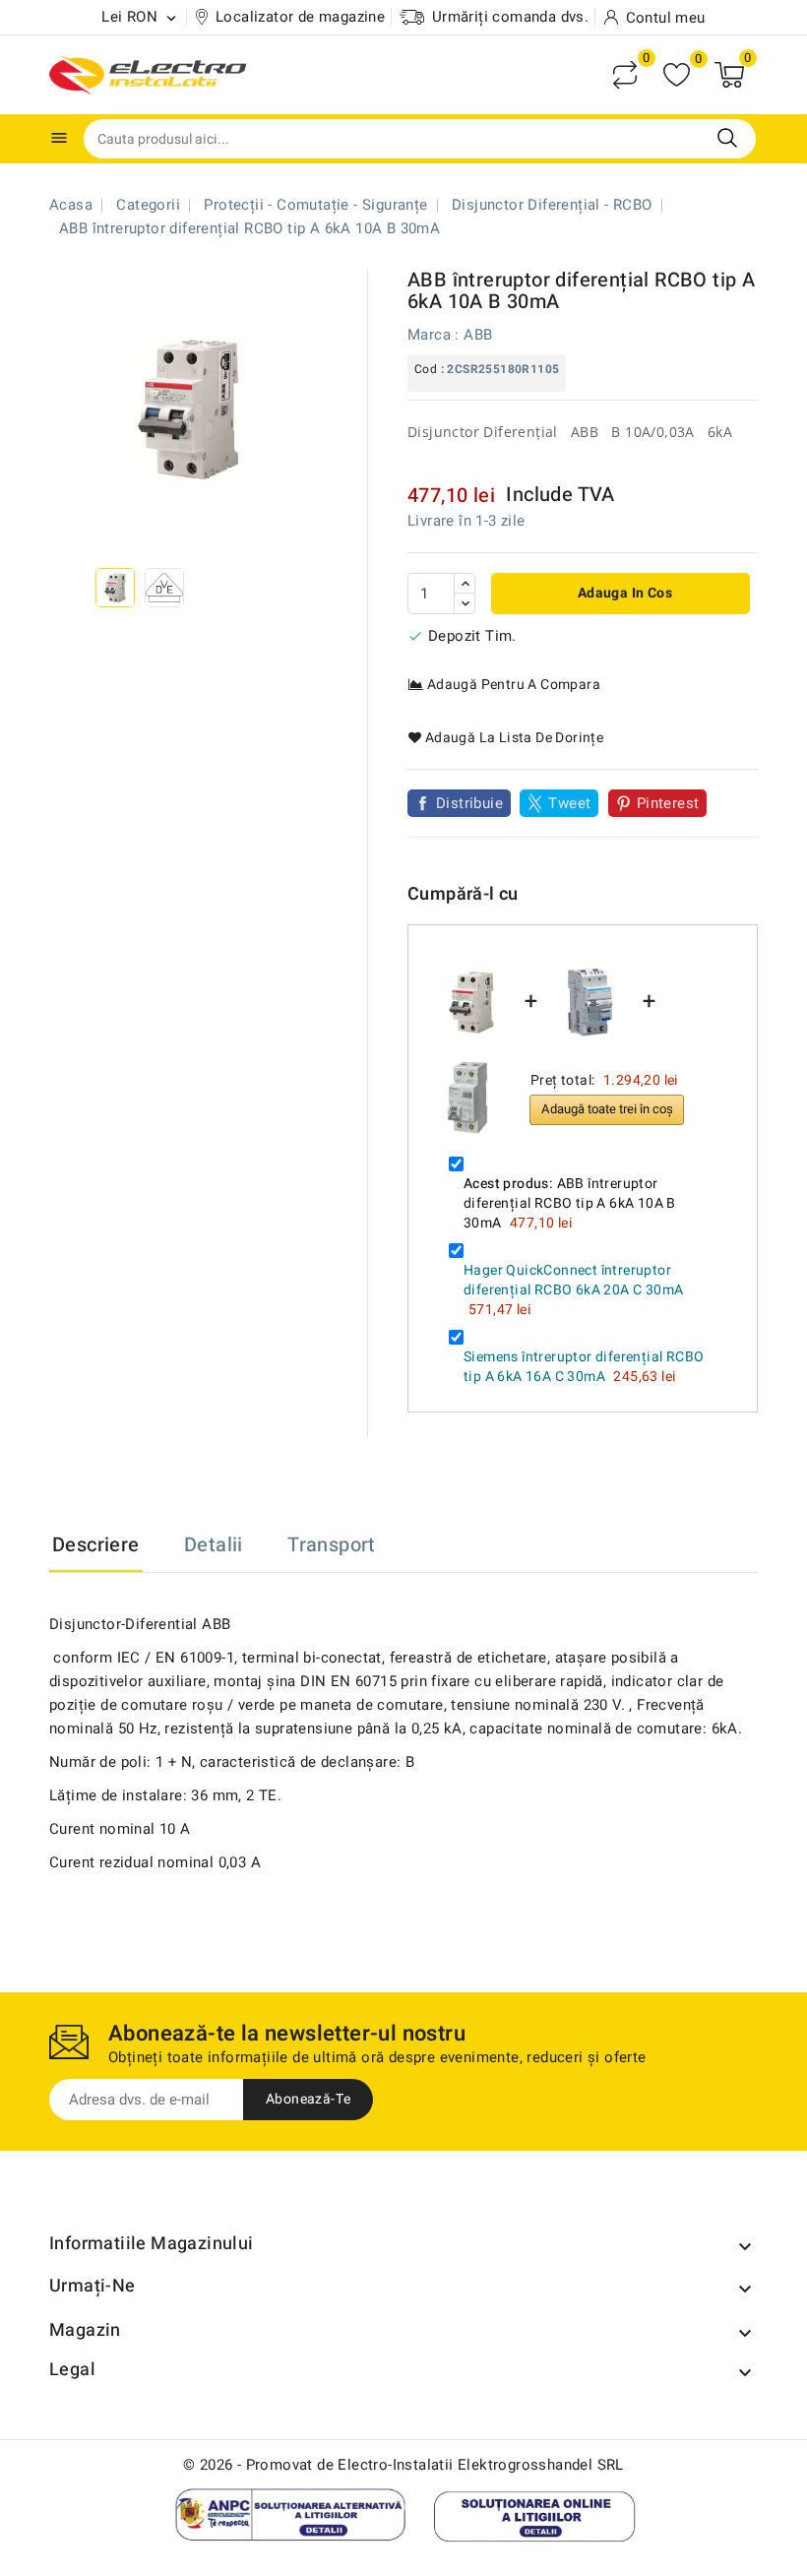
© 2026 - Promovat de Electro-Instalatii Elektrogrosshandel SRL (403, 2465)
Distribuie (469, 803)
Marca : (434, 335)
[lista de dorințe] (677, 75)
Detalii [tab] (214, 1545)
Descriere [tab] (96, 1545)
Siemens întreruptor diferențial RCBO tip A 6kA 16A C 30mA (584, 1367)
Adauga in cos (623, 593)
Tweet (569, 803)
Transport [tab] (332, 1545)
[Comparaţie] (625, 75)
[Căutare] (727, 138)
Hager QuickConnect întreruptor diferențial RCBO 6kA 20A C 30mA (573, 1280)
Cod (426, 369)
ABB (478, 335)
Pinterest (668, 803)
